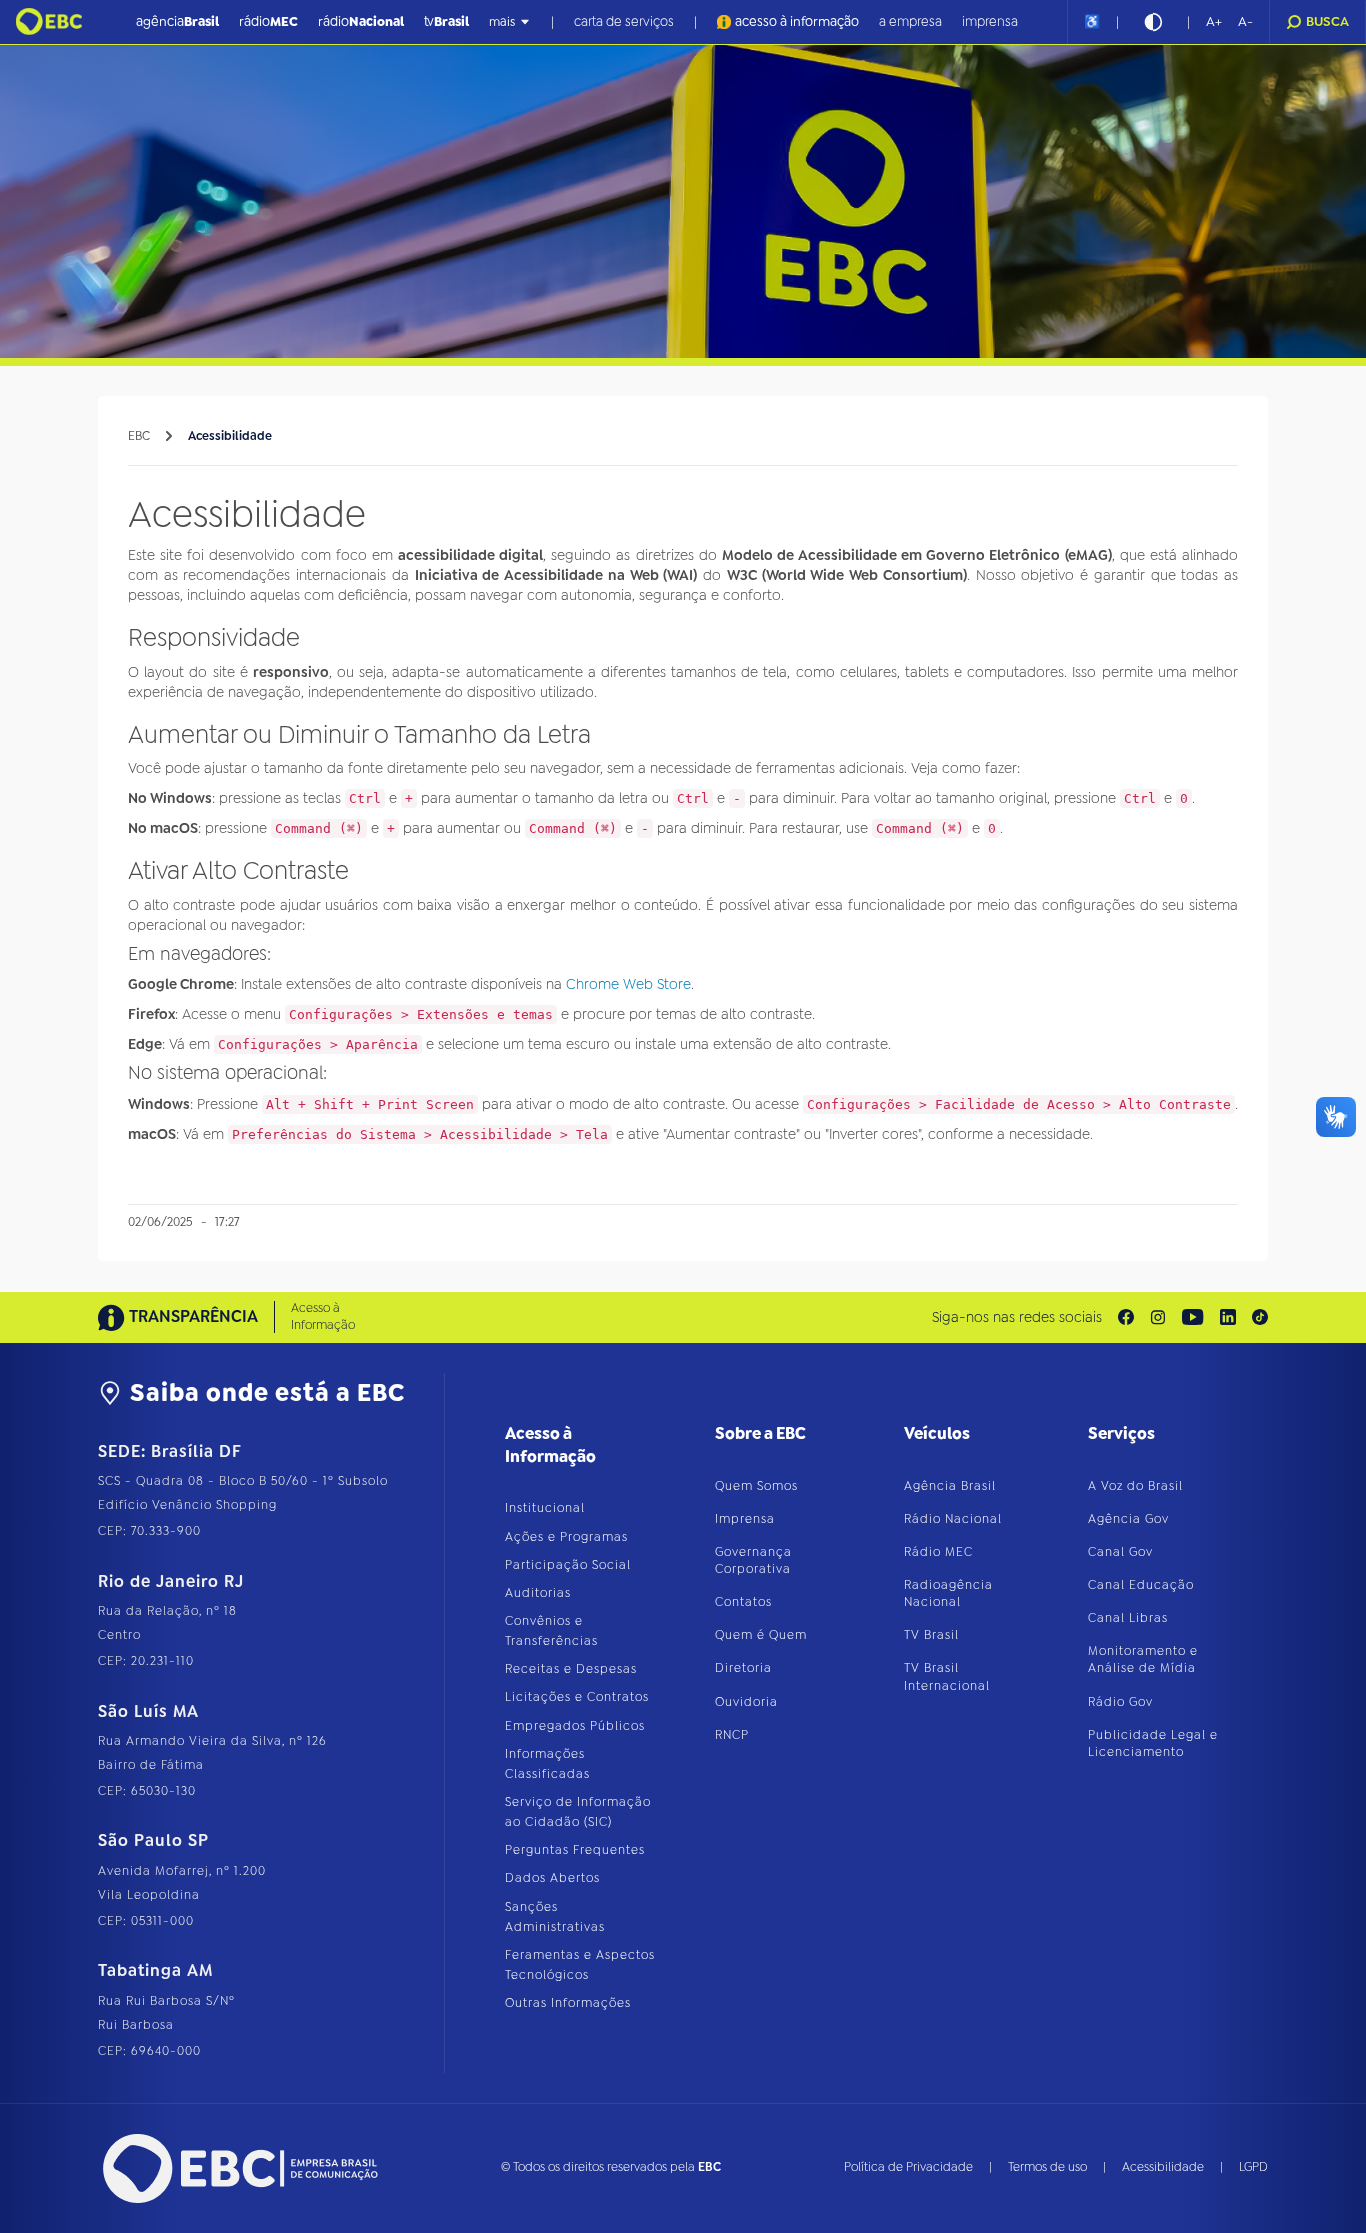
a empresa (910, 21)
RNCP (732, 1735)
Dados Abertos (552, 1878)
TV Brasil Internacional (947, 1676)
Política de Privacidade (908, 2167)
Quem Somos (756, 1486)
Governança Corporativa (753, 1560)
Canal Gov (1120, 1552)
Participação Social (568, 1565)
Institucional (545, 1508)
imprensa (990, 21)
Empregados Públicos (575, 1726)
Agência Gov (1128, 1519)
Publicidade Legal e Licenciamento (1153, 1743)
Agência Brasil (950, 1486)
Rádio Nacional (953, 1519)
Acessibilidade (230, 436)
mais (502, 22)
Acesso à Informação (323, 1316)
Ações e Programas (566, 1537)
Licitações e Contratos (577, 1697)
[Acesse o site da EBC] (238, 2168)
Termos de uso (1047, 2167)
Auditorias (538, 1593)
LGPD (1253, 2167)
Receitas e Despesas (571, 1669)
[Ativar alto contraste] (1153, 22)
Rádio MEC (938, 1552)
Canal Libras (1128, 1618)
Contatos (743, 1602)
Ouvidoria (746, 1702)
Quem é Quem (761, 1635)
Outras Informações (568, 2003)
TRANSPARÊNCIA (193, 1316)
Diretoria (743, 1668)
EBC (139, 436)
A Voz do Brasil (1135, 1486)
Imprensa (745, 1519)
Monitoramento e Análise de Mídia (1143, 1659)
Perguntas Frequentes (575, 1850)
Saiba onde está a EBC (267, 1393)
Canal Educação (1141, 1585)
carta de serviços (624, 21)
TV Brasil (931, 1635)
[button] (1214, 22)
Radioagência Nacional (948, 1593)
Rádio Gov (1120, 1702)
